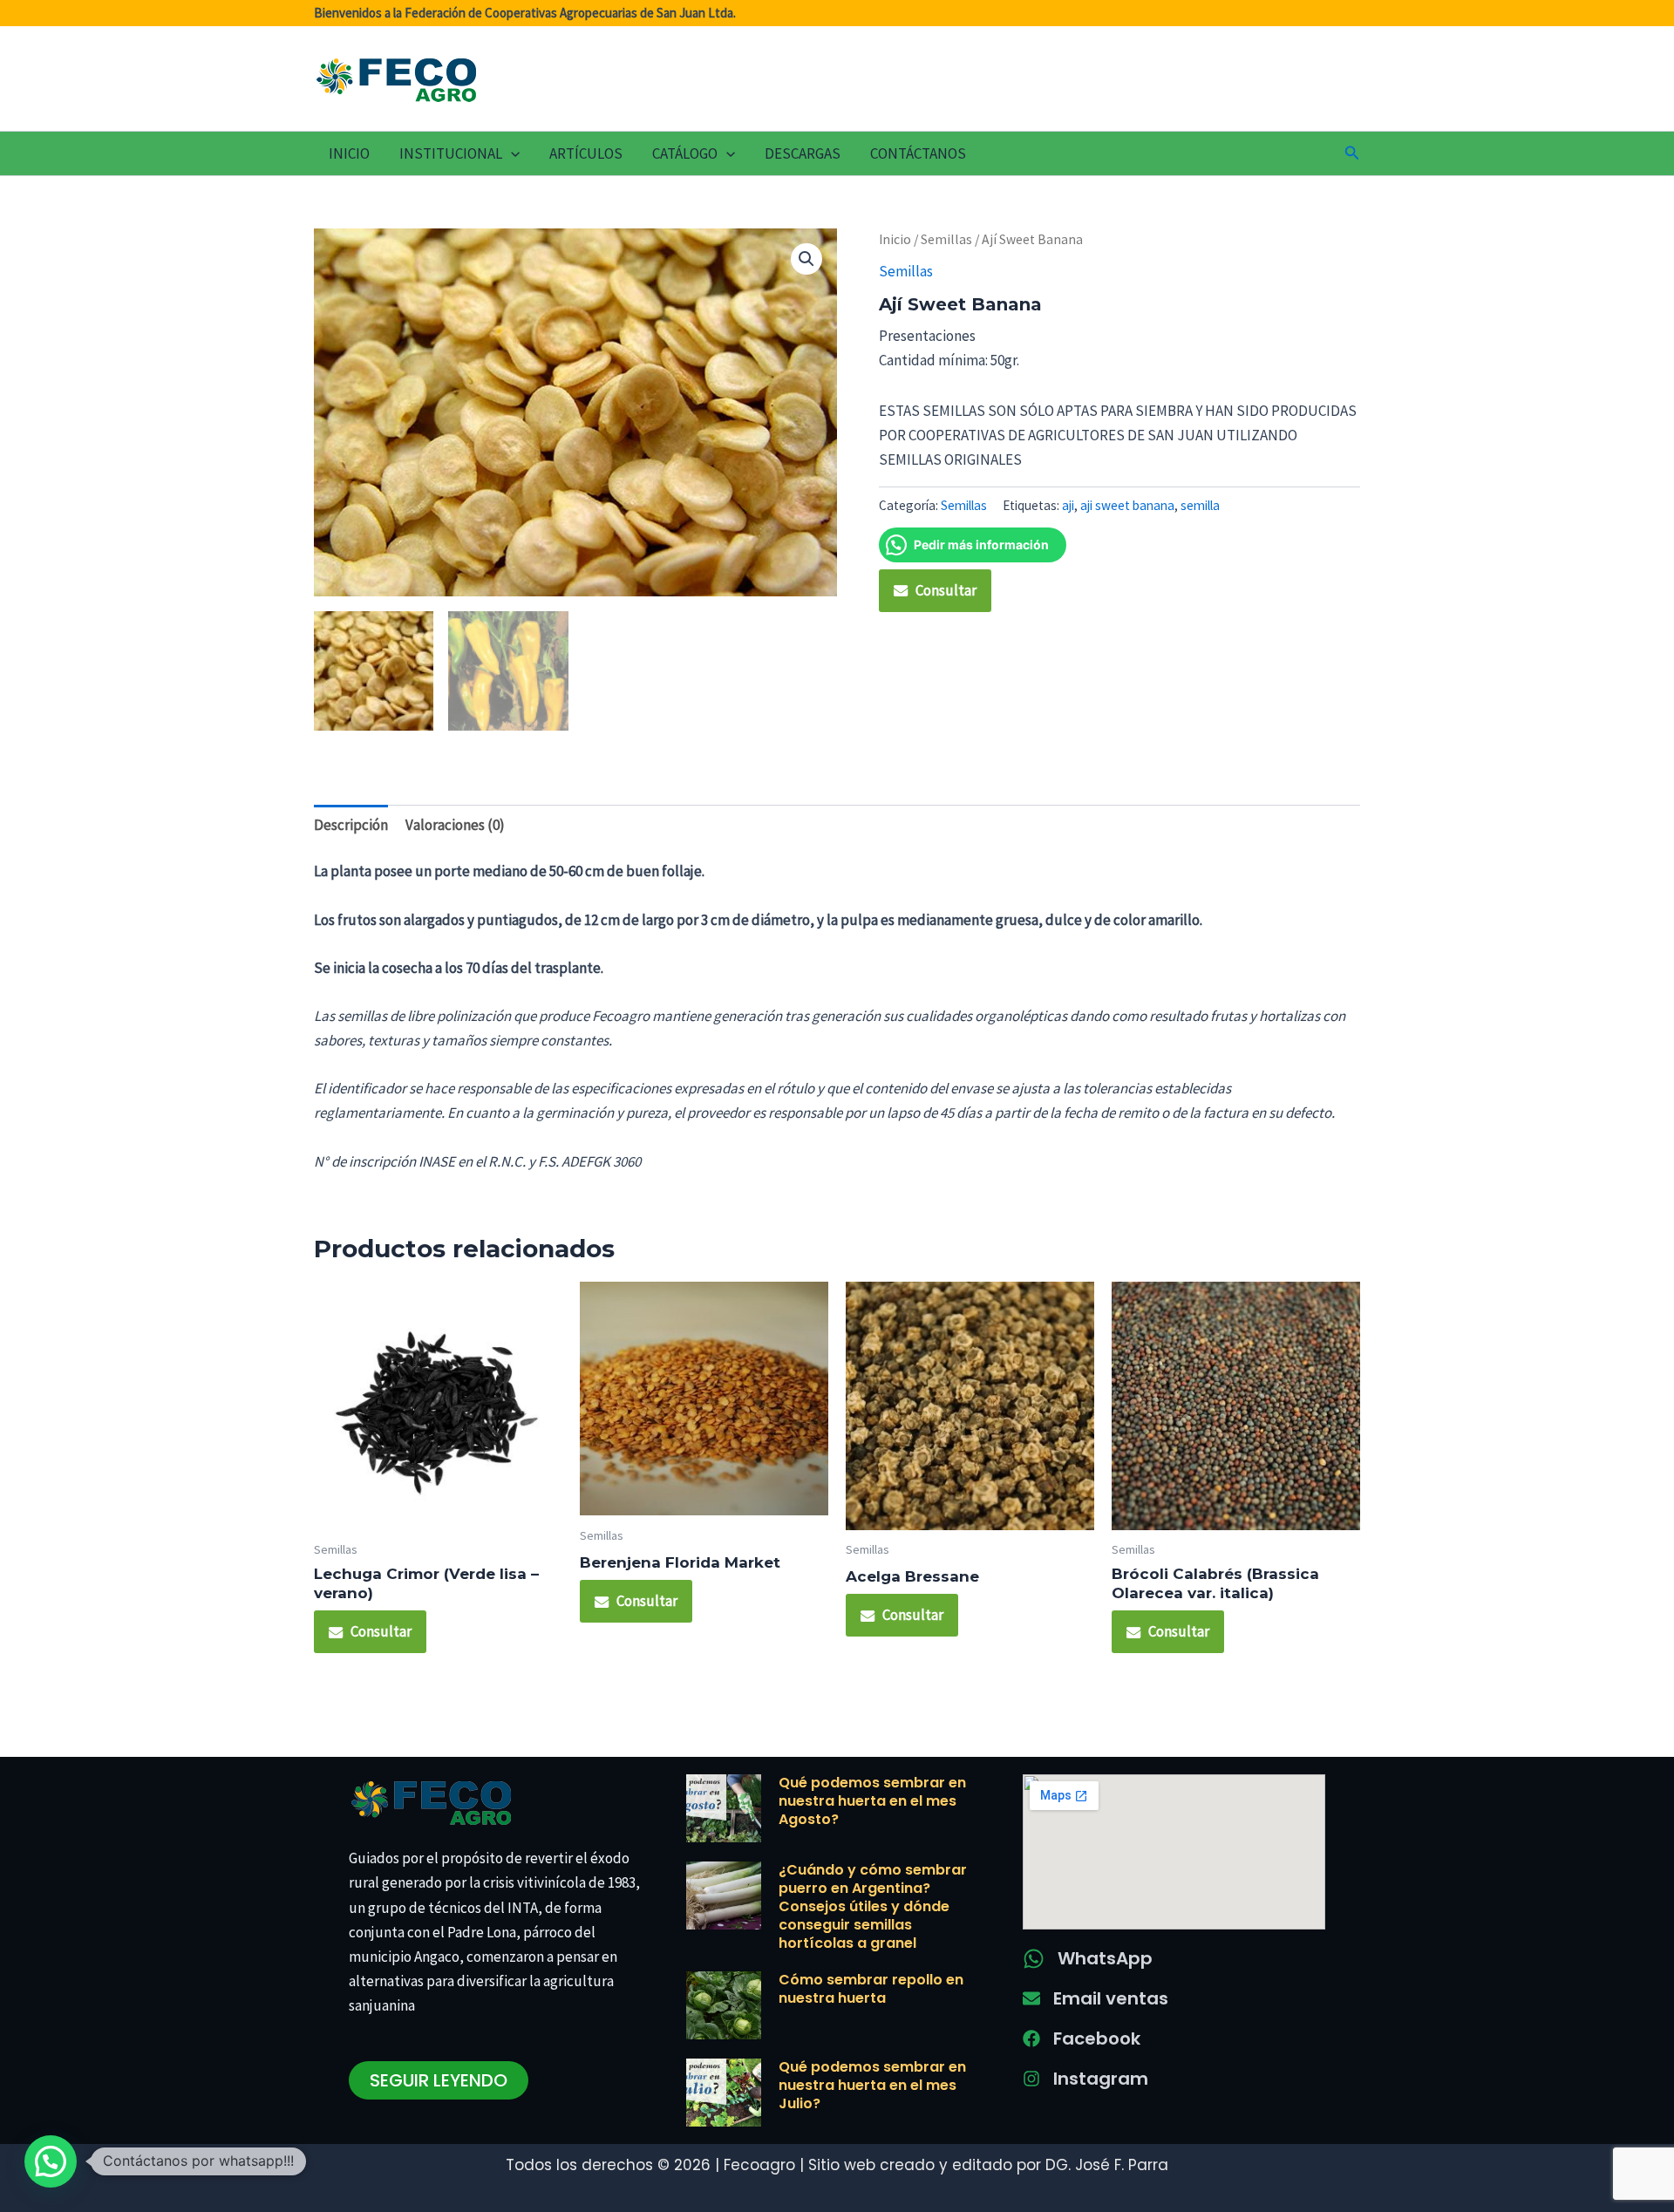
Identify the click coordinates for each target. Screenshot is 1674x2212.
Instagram (1101, 2079)
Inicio (349, 153)
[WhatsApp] (1034, 1959)
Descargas (803, 153)
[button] (511, 153)
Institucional (451, 153)
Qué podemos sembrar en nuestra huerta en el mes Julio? (872, 2085)
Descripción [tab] (351, 825)
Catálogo (685, 153)
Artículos (586, 153)
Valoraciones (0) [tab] (455, 825)
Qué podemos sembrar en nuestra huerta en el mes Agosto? (872, 1801)
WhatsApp (1105, 1958)
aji (1068, 505)
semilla (1200, 505)
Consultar (946, 590)
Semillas (946, 239)
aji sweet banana (1127, 505)
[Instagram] (1031, 2079)
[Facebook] (1031, 2038)
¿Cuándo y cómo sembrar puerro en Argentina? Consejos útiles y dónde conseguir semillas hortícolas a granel (873, 1906)
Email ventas (1111, 1998)
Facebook (1097, 2038)
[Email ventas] (1031, 1998)
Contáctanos (918, 153)
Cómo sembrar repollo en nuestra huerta (871, 1989)
